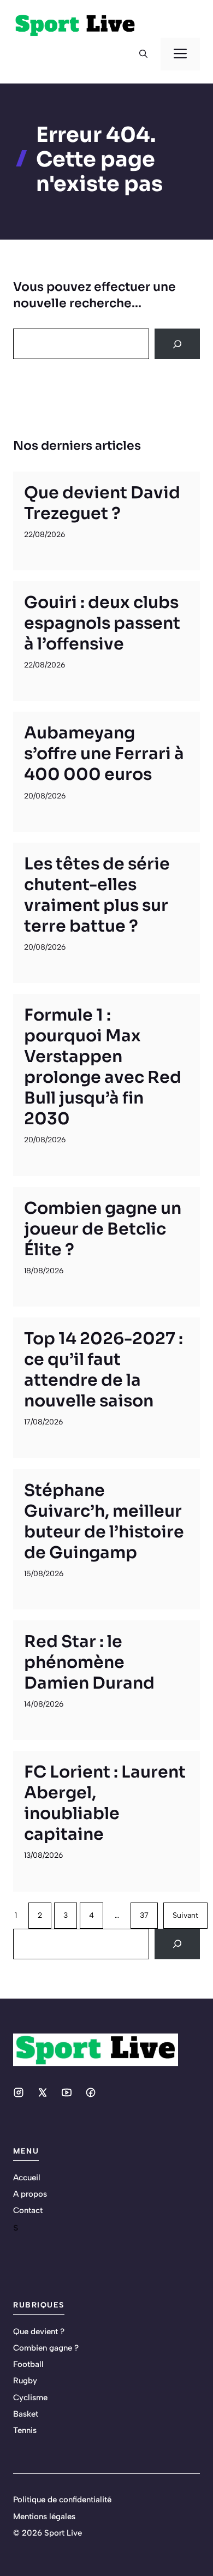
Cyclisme (30, 2398)
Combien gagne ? (46, 2348)
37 (144, 1915)
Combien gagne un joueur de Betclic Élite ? (103, 1229)
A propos (30, 2194)
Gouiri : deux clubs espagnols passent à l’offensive (102, 623)
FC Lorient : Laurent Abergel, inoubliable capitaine (105, 1803)
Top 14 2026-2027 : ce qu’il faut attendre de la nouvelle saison (103, 1370)
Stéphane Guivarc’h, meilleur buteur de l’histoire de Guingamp (104, 1522)
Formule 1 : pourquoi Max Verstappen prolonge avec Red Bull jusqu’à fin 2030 (103, 1067)
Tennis (25, 2430)
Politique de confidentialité (62, 2500)
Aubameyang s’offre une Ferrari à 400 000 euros (104, 754)
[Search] (177, 344)
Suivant (185, 1915)
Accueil (27, 2178)
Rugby (25, 2381)
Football (28, 2364)
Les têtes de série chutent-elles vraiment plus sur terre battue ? (97, 895)
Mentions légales (44, 2517)
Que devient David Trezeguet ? (102, 503)
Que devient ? (39, 2331)
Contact (28, 2210)
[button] (143, 54)
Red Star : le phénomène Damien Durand (89, 1662)
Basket (26, 2414)
